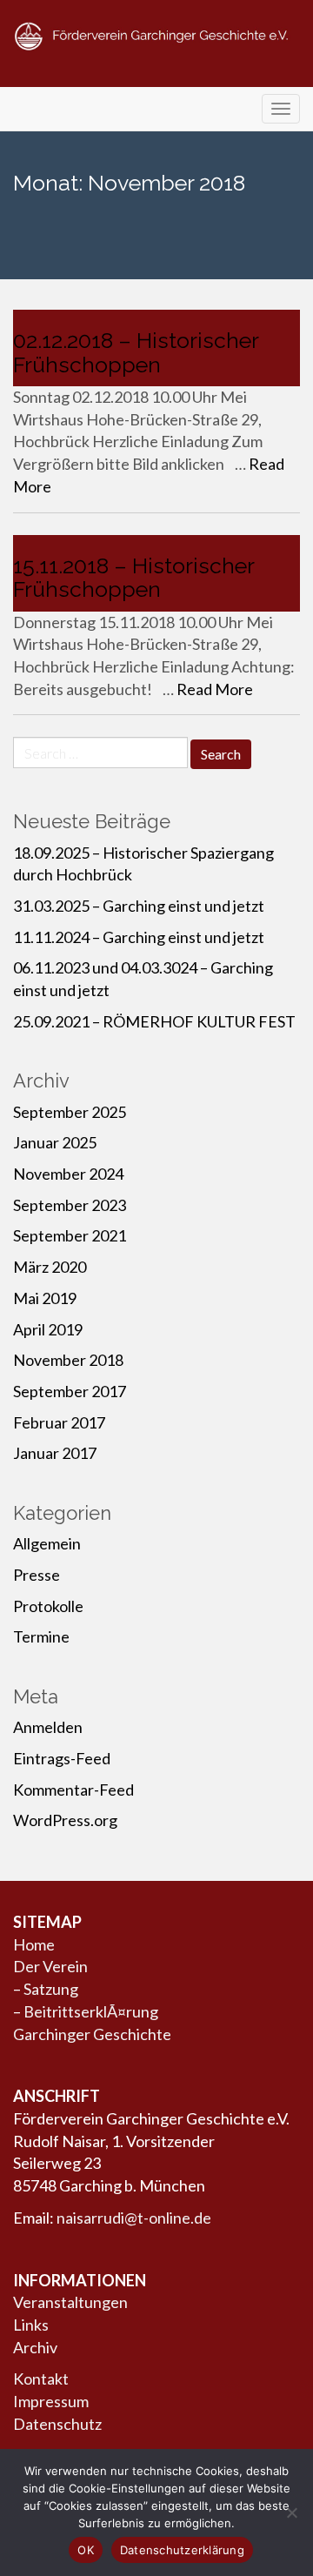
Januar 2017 (55, 1453)
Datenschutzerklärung (182, 2550)
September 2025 (70, 1112)
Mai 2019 (45, 1298)
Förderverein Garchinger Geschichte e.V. (156, 71)
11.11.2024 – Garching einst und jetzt (139, 937)
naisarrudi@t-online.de (134, 2218)
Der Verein (50, 1966)
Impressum (51, 2401)
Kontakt (41, 2379)
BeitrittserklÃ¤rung (91, 2011)
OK (86, 2550)
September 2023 (70, 1205)
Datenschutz (57, 2424)
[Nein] (291, 2512)
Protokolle (48, 1606)
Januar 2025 (55, 1142)
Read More (215, 689)
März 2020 (50, 1267)
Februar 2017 (59, 1422)
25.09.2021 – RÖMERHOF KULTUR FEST (154, 1021)
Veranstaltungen (70, 2302)
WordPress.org (65, 1820)
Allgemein (47, 1543)
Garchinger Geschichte (92, 2034)
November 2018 (68, 1360)
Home (34, 1944)
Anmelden (48, 1727)
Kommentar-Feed (73, 1790)
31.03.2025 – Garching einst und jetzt (139, 906)
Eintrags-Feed (62, 1758)
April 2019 (48, 1329)
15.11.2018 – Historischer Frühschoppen (133, 578)
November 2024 (68, 1174)
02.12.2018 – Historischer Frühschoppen (136, 352)
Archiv (35, 2347)
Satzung (51, 1989)
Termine (41, 1636)
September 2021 (70, 1235)
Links (31, 2325)
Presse (37, 1575)
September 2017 (70, 1391)
